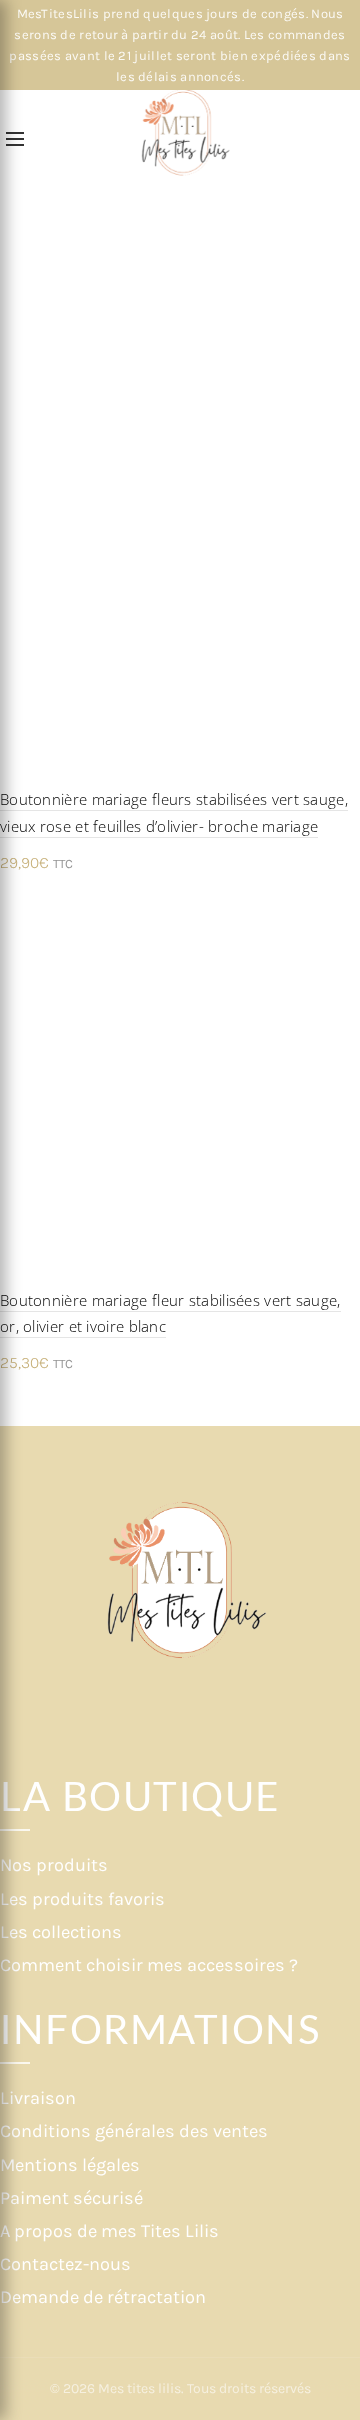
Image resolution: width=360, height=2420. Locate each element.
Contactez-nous (65, 2264)
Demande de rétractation (103, 2297)
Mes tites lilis (139, 2388)
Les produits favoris (82, 1899)
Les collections (61, 1932)
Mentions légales (70, 2165)
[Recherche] (49, 140)
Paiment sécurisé (71, 2198)
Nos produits (54, 1865)
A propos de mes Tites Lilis (109, 2231)
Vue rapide (342, 467)
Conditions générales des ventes (134, 2131)
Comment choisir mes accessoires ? (149, 1965)
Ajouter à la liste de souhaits (342, 432)
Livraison (38, 2098)
